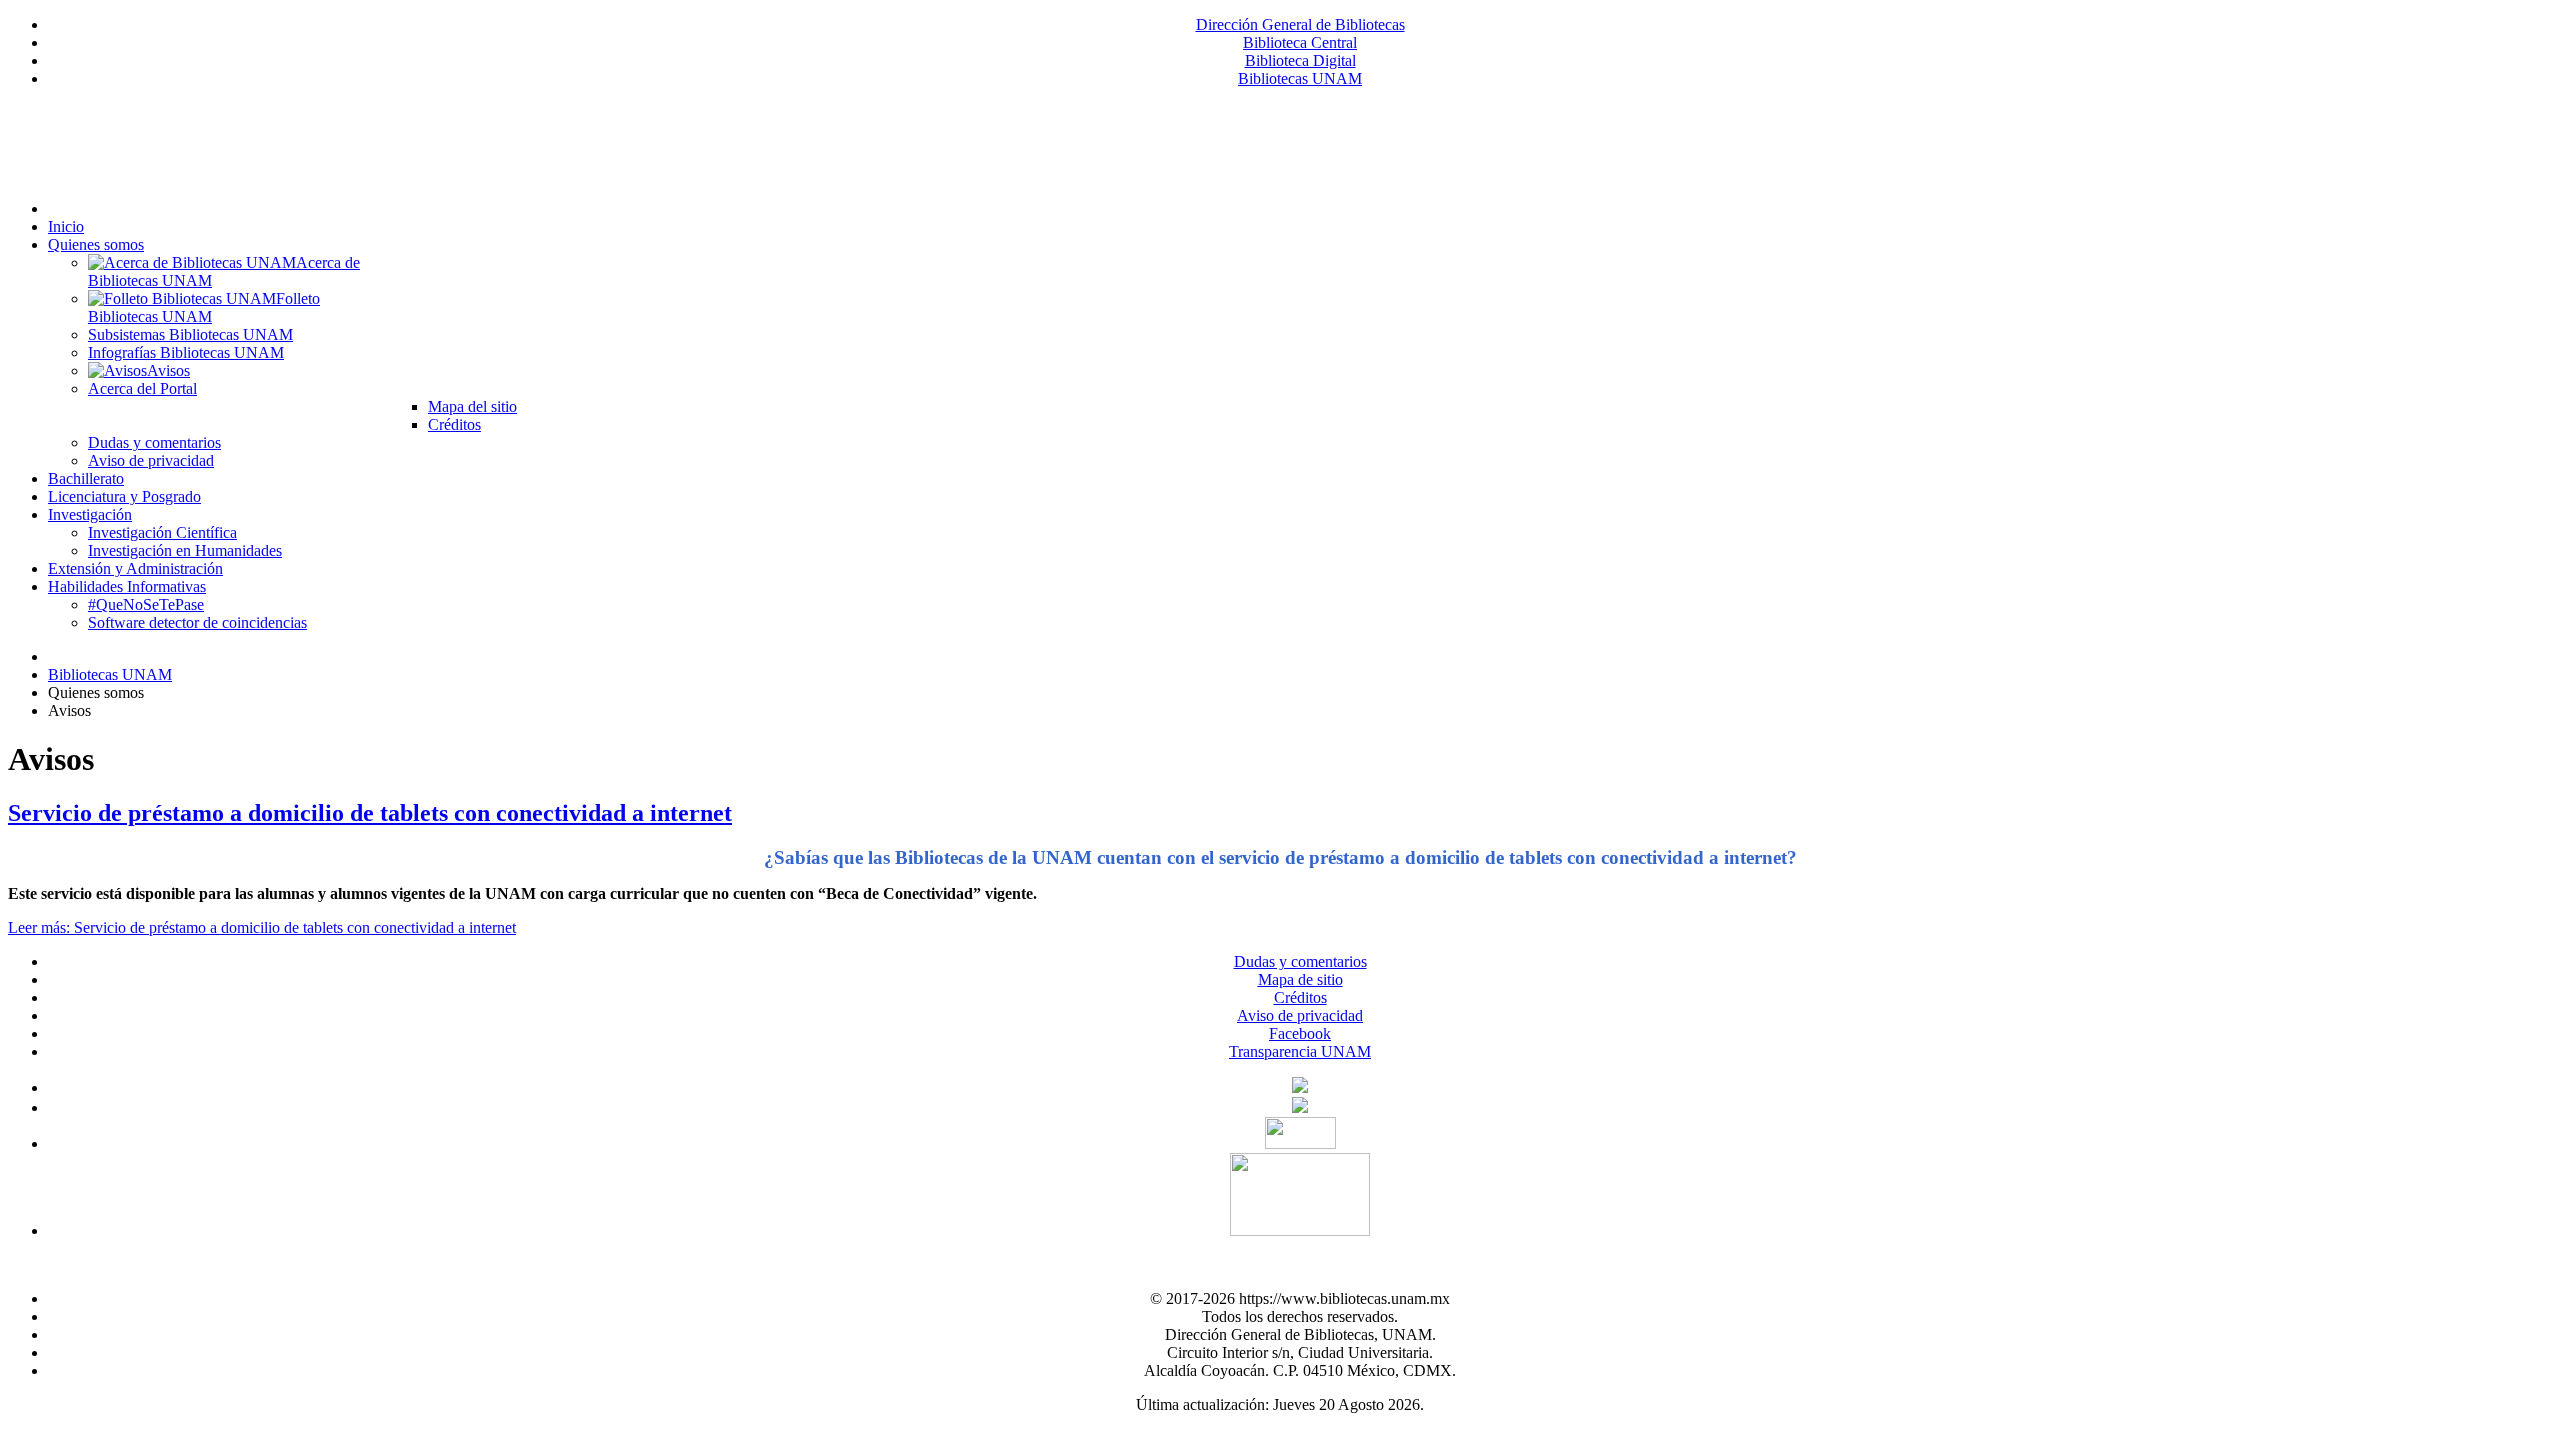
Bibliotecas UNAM (1300, 78)
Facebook (1300, 1033)
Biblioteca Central (1300, 42)
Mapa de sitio (1300, 979)
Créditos (1300, 997)
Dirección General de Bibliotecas (1300, 24)
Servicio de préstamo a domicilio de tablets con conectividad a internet (370, 813)
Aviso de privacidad (1300, 1015)
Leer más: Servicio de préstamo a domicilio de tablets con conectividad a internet (262, 927)
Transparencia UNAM (1300, 1051)
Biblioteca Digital (1300, 60)
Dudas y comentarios (1300, 961)
